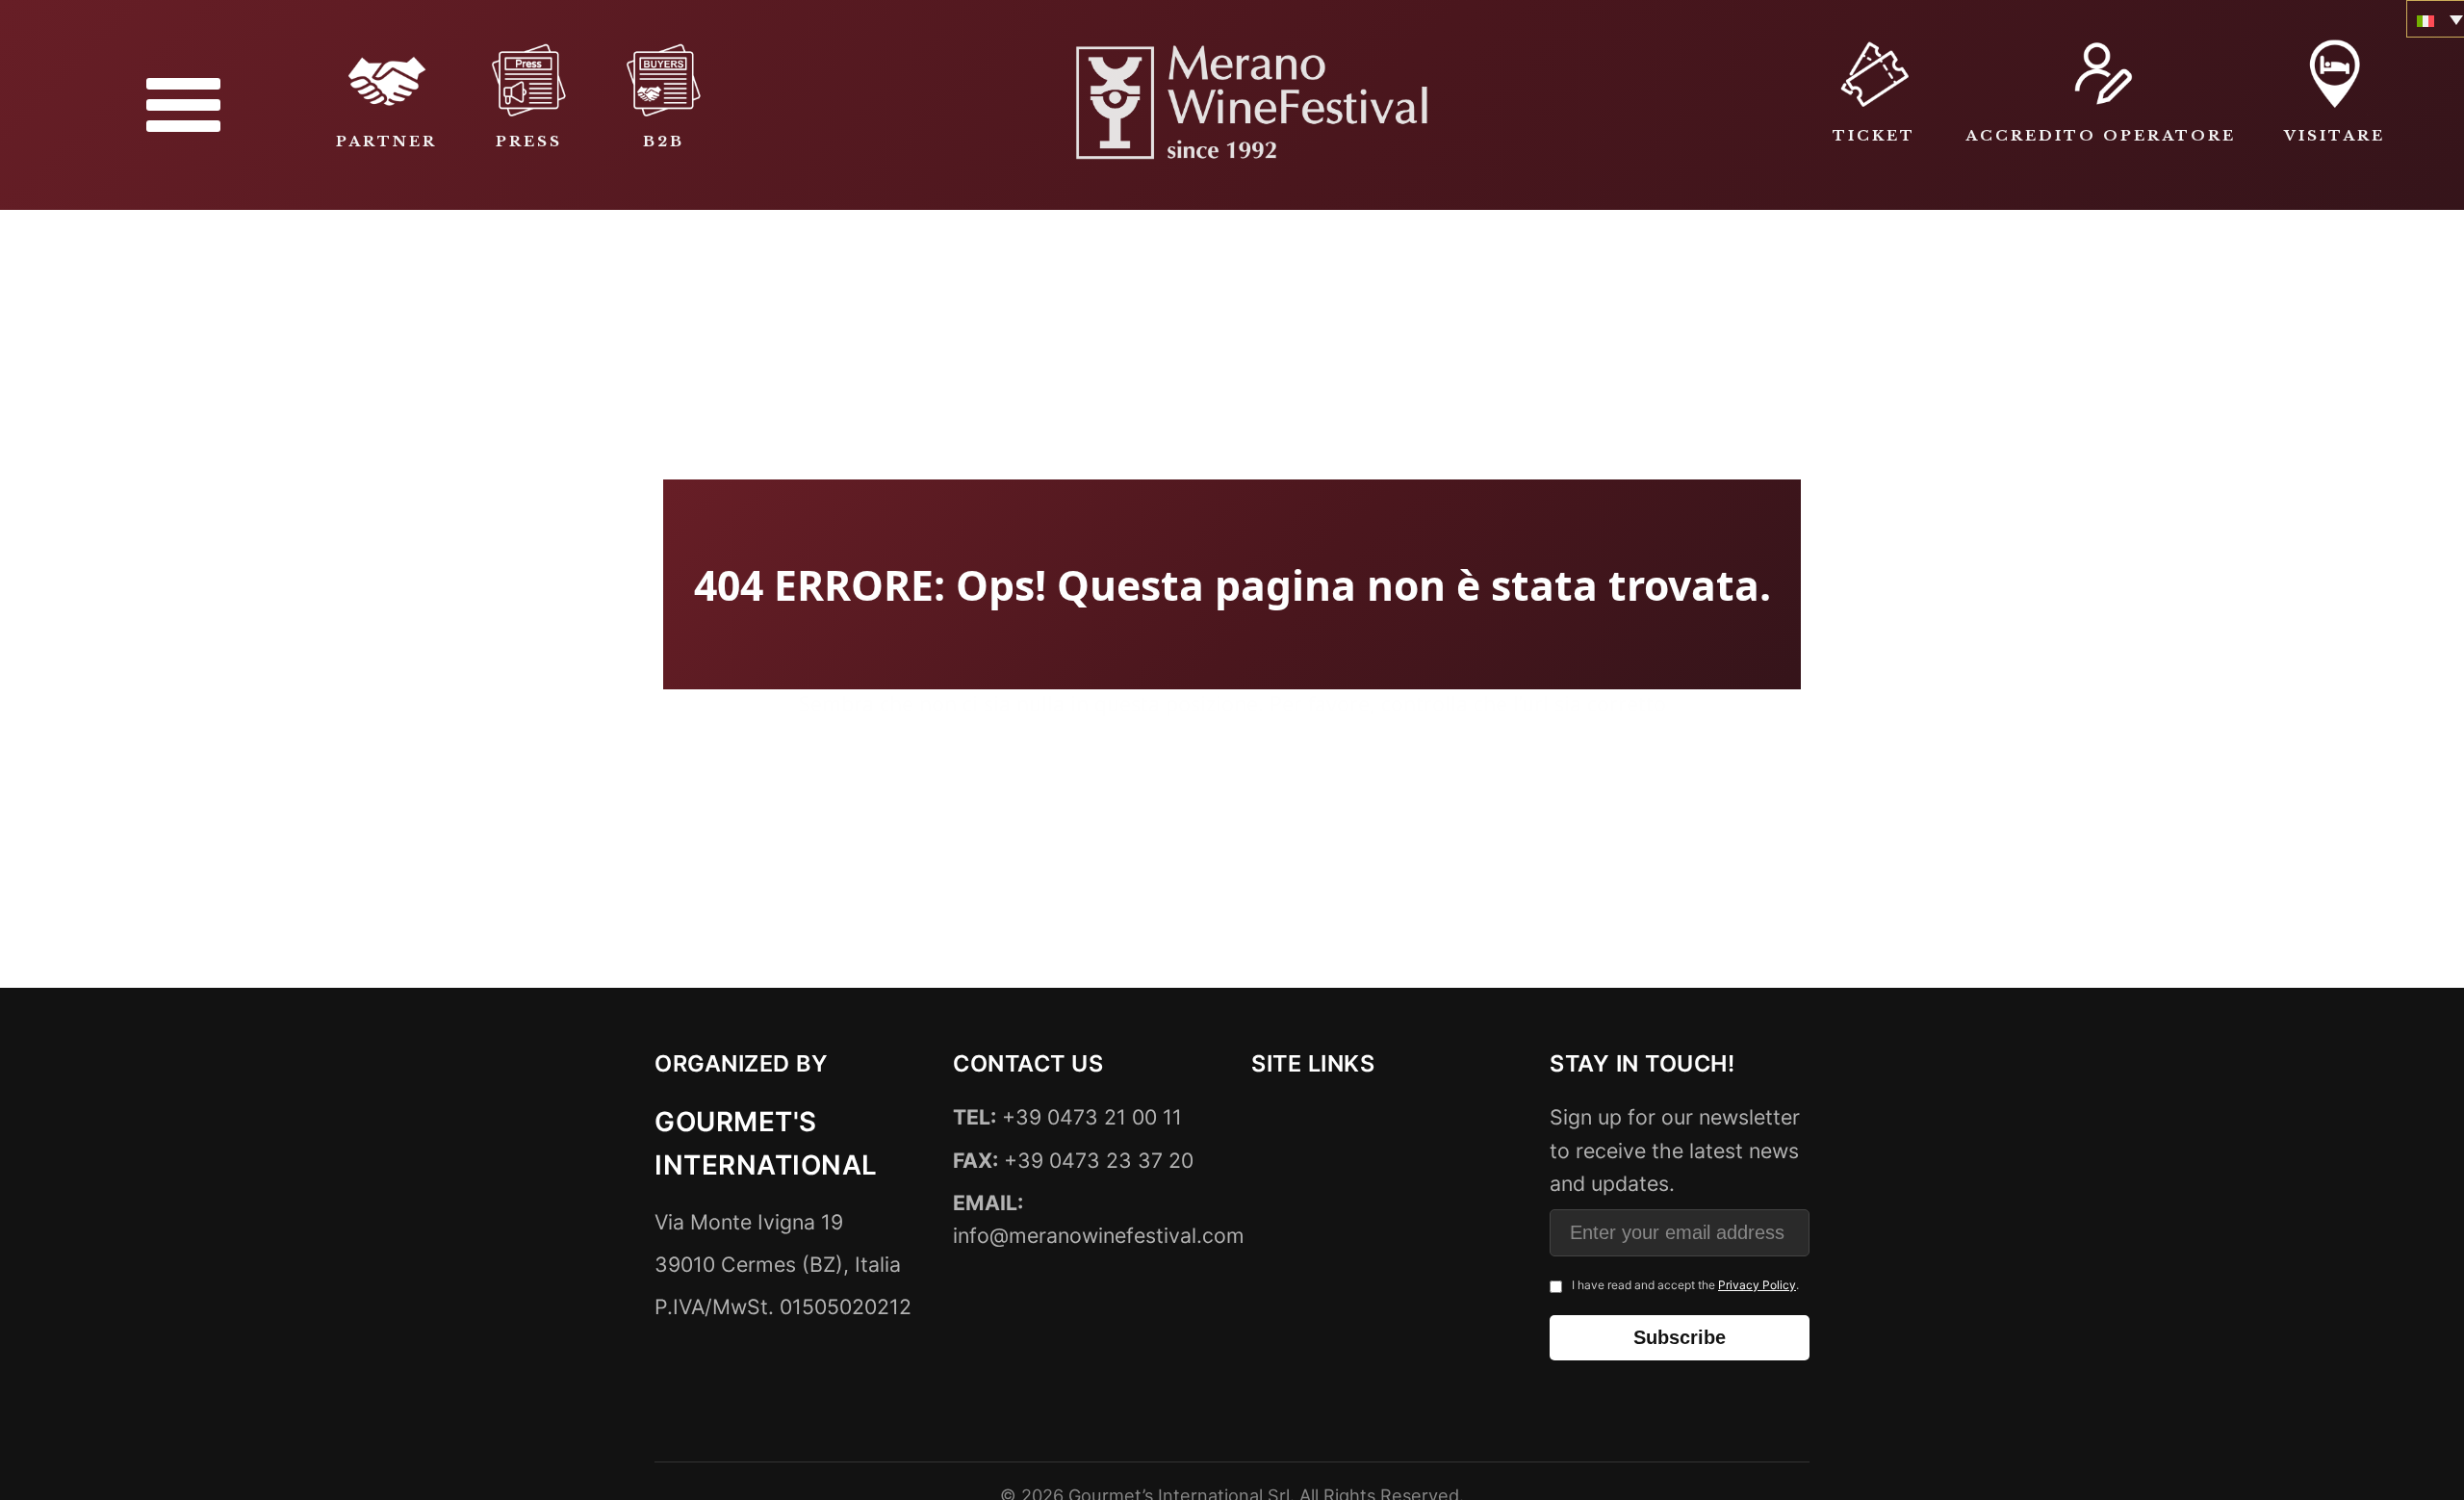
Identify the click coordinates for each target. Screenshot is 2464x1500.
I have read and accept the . (1685, 1285)
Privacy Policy (1757, 1285)
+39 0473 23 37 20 (1073, 1160)
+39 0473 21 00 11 (1067, 1118)
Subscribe (1680, 1337)
